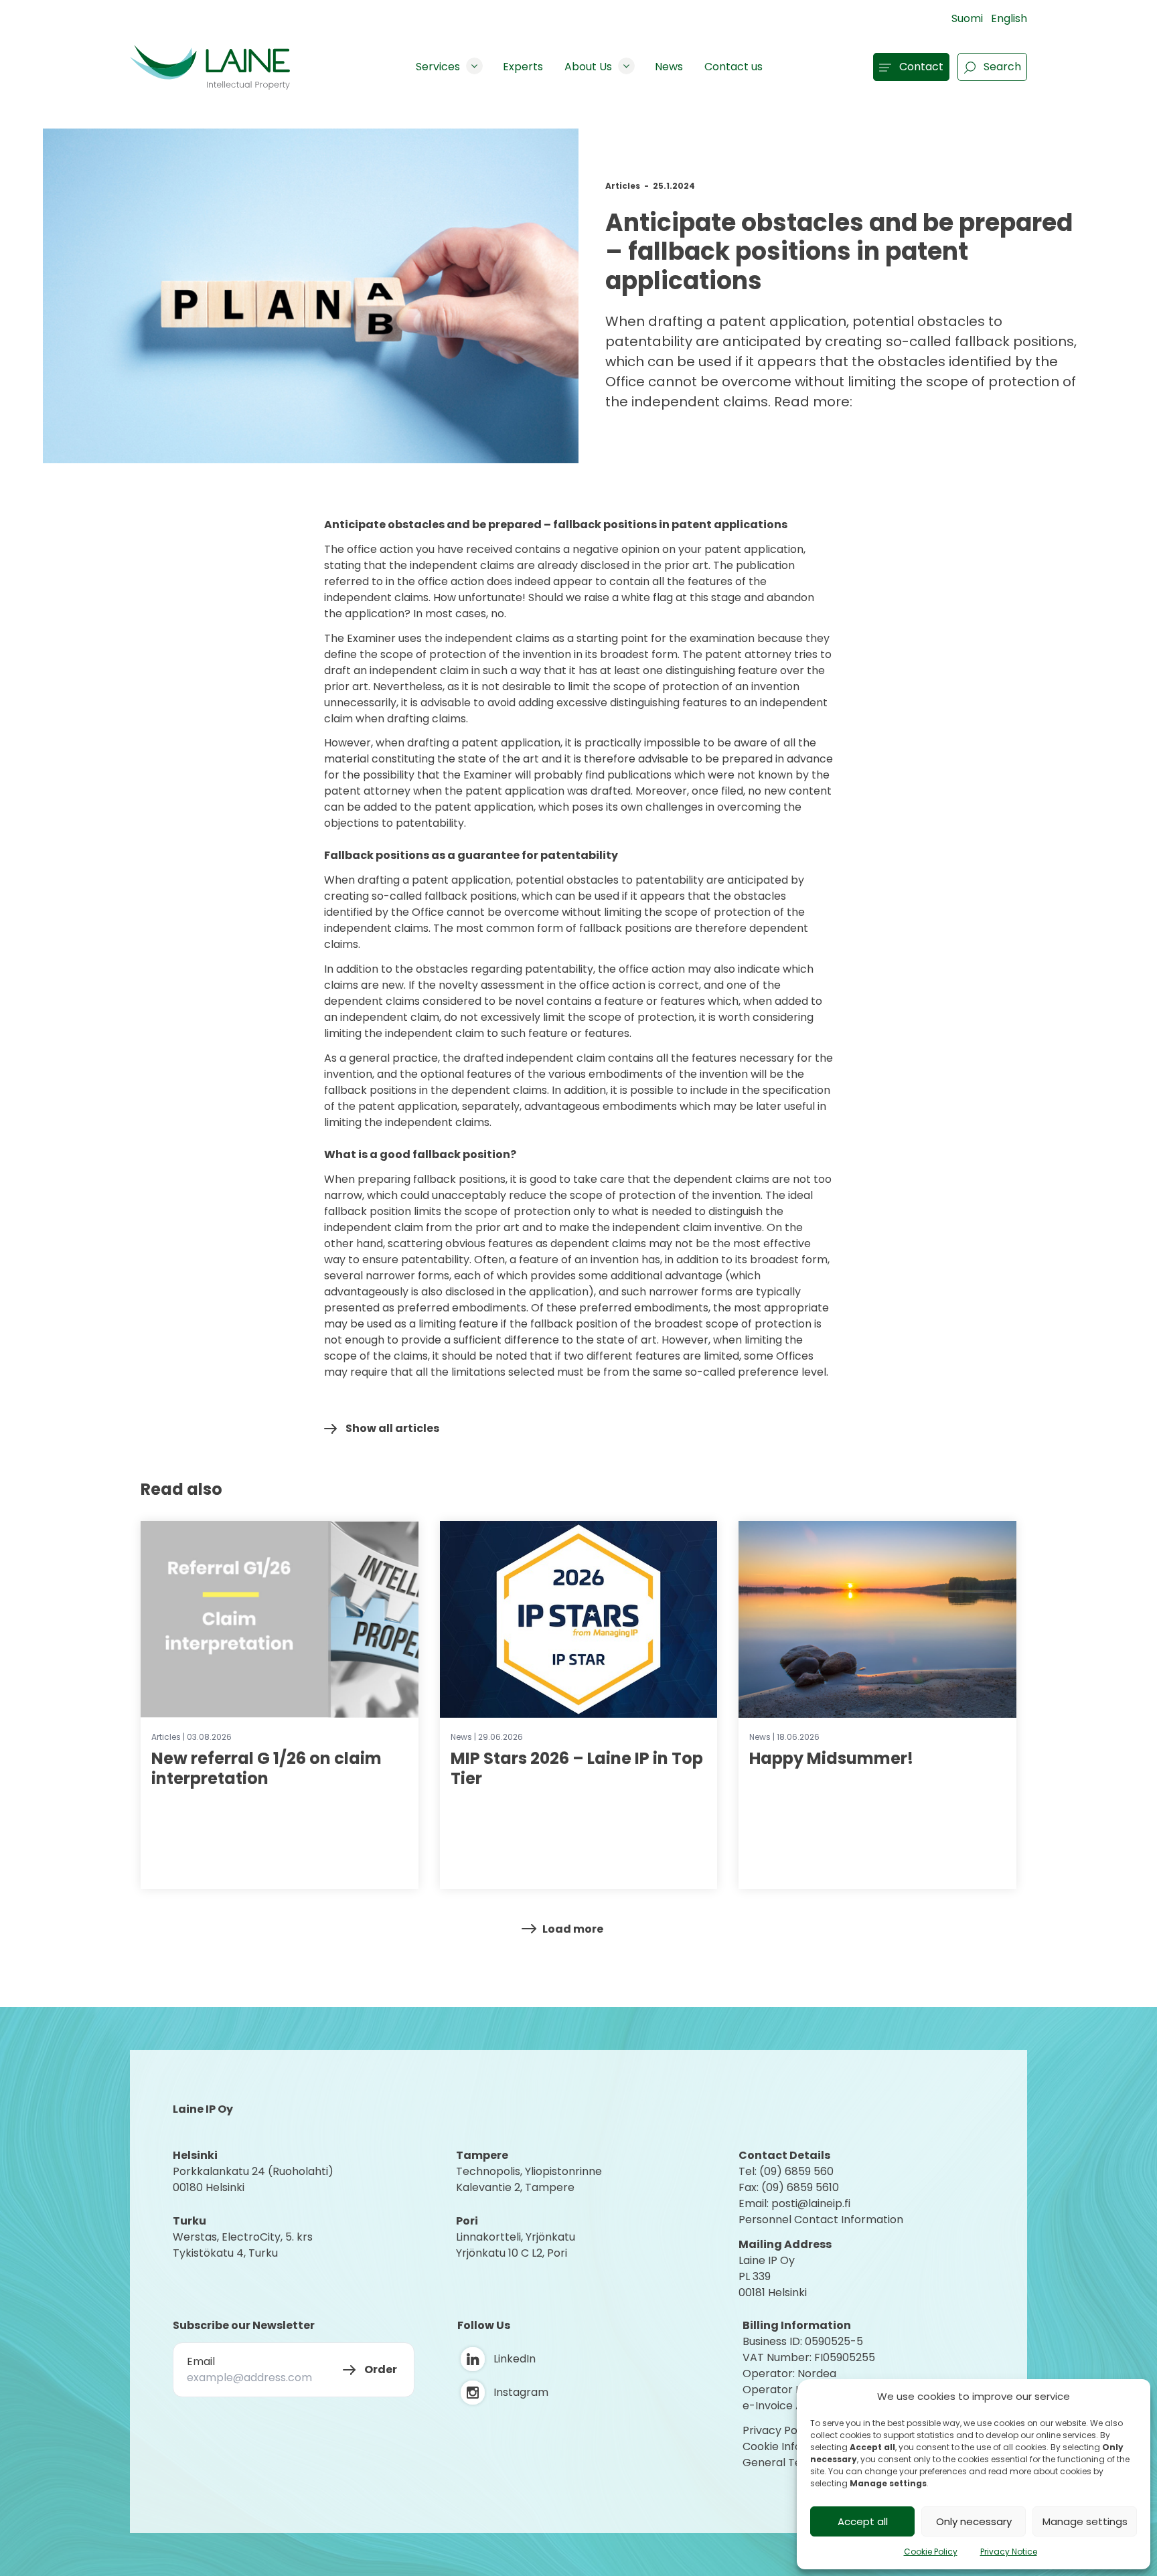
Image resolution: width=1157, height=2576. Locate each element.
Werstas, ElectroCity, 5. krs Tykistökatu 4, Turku (244, 2245)
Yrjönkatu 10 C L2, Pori (512, 2253)
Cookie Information (793, 2446)
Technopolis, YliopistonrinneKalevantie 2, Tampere (529, 2179)
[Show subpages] (474, 66)
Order (381, 2369)
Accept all (863, 2521)
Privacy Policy (779, 2430)
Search (1002, 67)
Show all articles (392, 1428)
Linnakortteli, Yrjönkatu (516, 2237)
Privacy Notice (1009, 2552)
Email (201, 2361)
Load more (573, 1929)
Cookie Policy (931, 2552)
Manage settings (1085, 2521)
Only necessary (974, 2521)
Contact (921, 67)
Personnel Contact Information (821, 2220)
